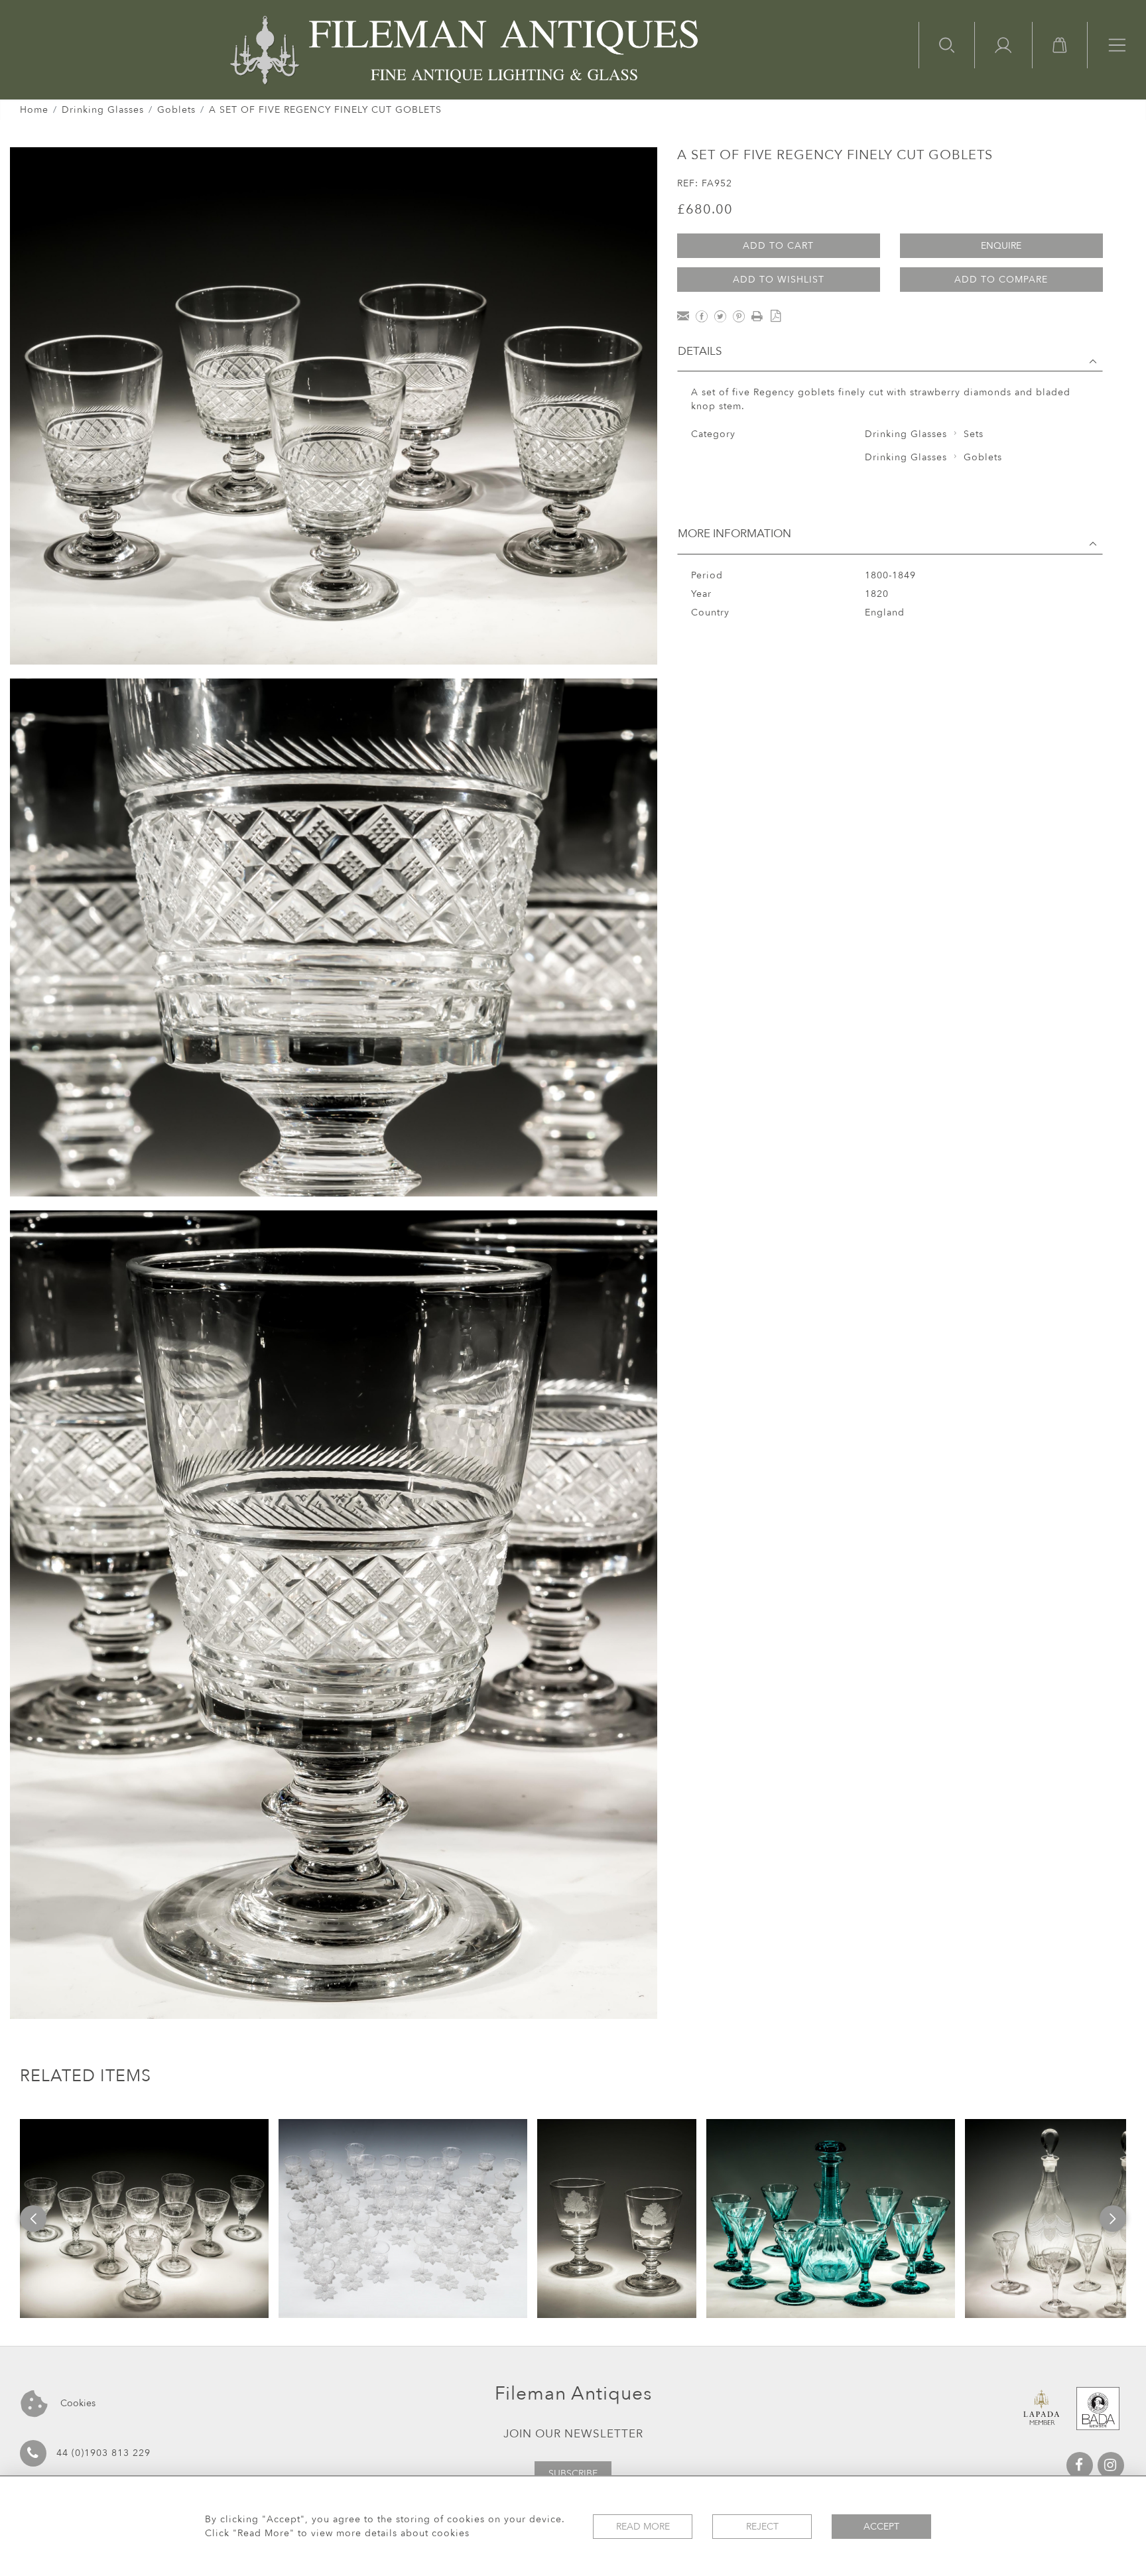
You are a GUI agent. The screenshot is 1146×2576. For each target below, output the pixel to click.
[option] (144, 2219)
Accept (881, 2527)
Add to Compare (1001, 280)
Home (34, 110)
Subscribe (573, 2474)
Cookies (77, 2403)
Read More (643, 2527)
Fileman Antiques (573, 2394)
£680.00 (705, 209)
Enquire (1001, 246)
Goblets (176, 110)
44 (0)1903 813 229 (103, 2453)
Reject (762, 2527)
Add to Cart (778, 246)
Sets (974, 434)
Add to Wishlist (779, 280)
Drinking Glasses (103, 110)
